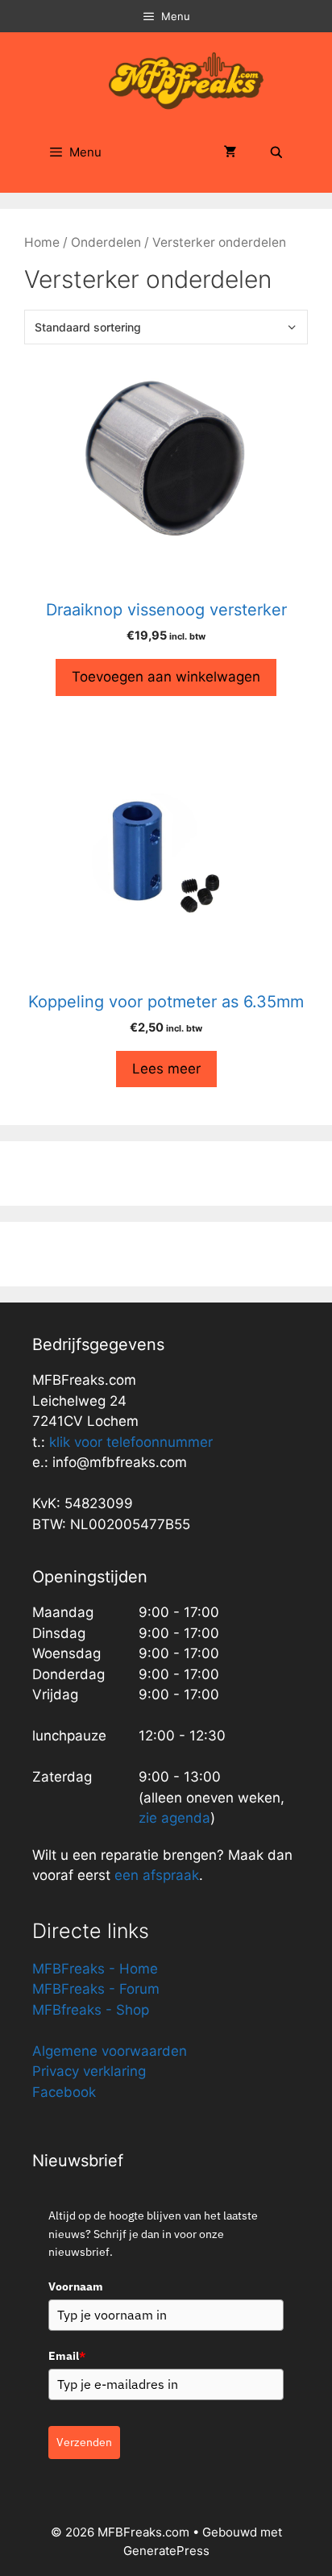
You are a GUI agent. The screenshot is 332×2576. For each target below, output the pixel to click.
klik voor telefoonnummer (131, 1442)
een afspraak (155, 1875)
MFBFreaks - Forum (96, 1989)
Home (42, 242)
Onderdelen (106, 242)
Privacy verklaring (89, 2071)
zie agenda (174, 1818)
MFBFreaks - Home (95, 1969)
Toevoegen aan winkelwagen (166, 677)
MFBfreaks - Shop (91, 2010)
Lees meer (166, 1069)
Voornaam (76, 2286)
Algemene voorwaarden (110, 2051)
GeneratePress (166, 2551)
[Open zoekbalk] (276, 152)
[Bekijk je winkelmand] (230, 152)
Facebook (64, 2092)
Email (67, 2356)
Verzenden (84, 2442)
